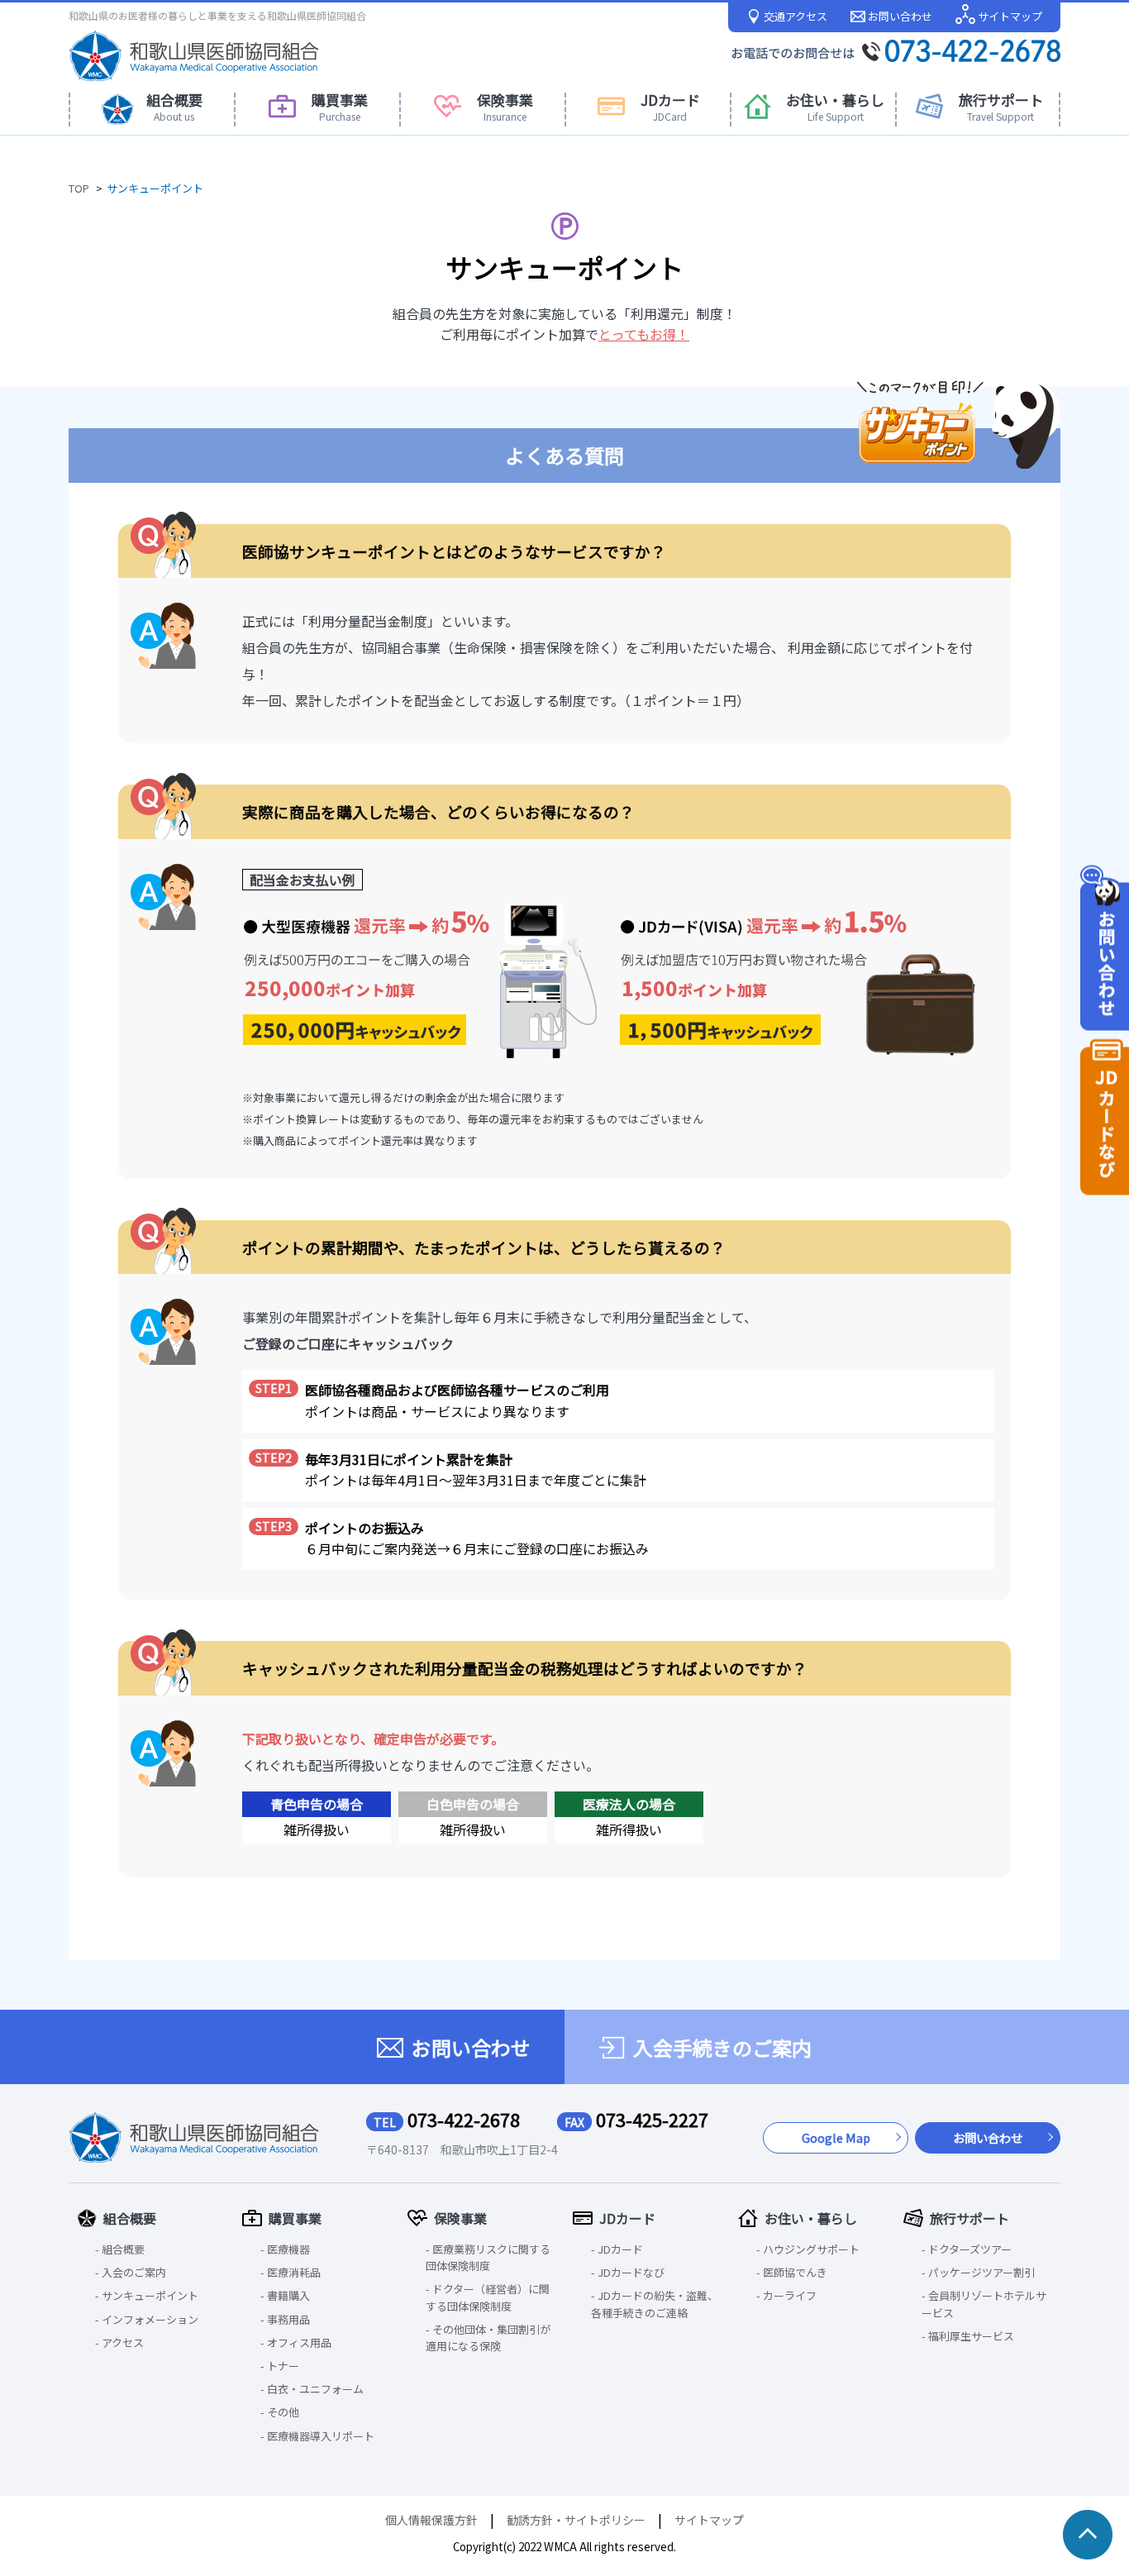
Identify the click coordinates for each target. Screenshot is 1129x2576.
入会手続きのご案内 (722, 2048)
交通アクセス (794, 16)
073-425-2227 (636, 2120)
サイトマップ (1009, 16)
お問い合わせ (899, 16)
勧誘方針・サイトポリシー (576, 2520)
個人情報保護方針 (431, 2520)
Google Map (836, 2137)
